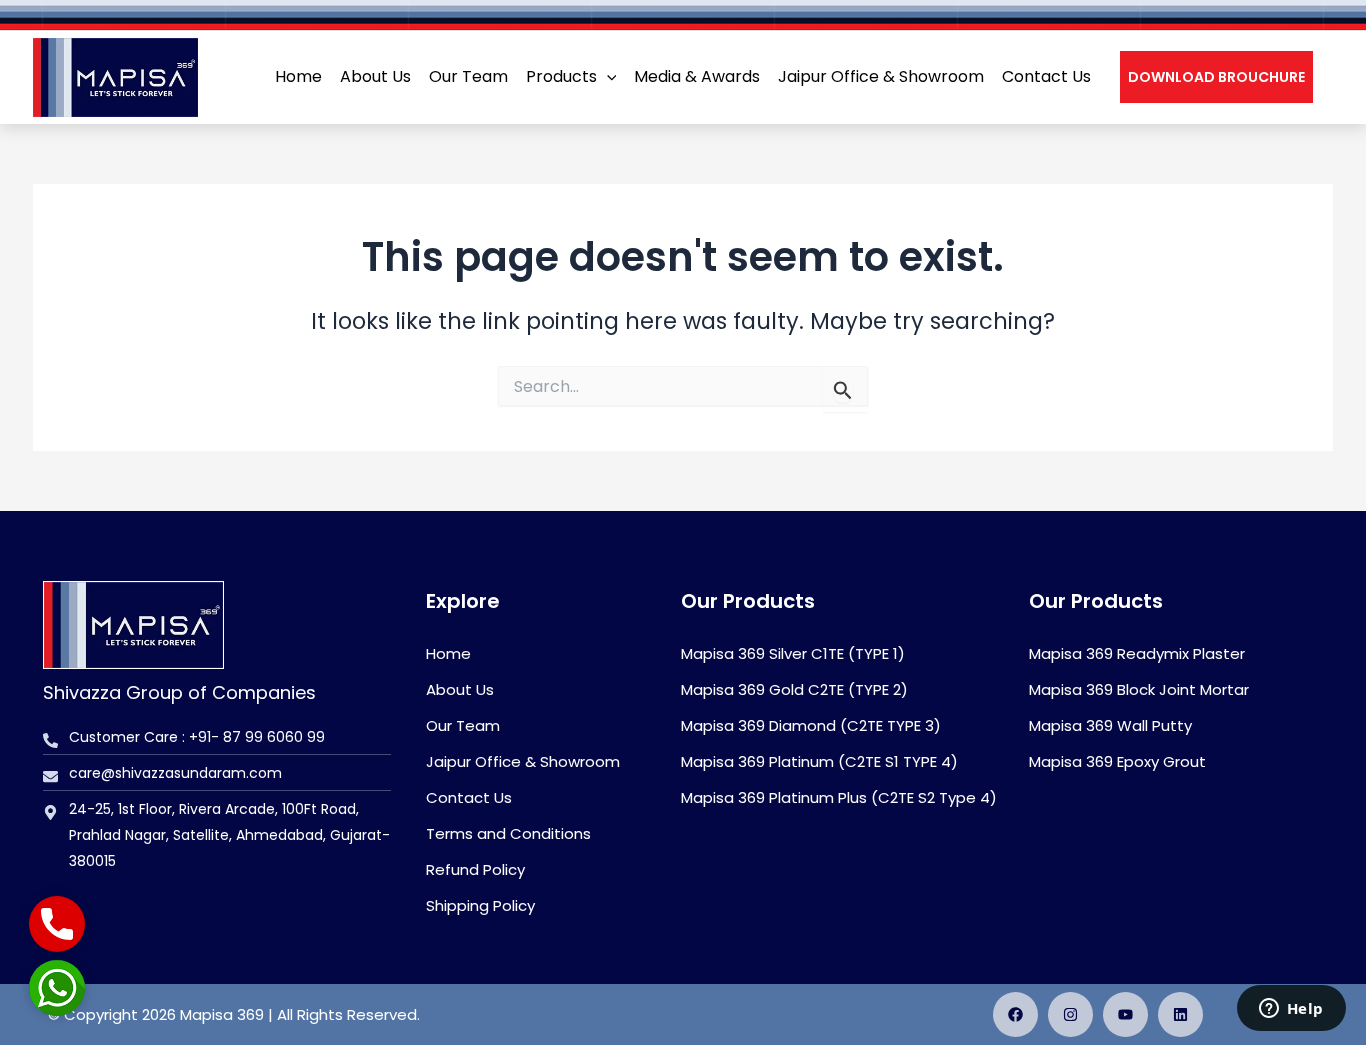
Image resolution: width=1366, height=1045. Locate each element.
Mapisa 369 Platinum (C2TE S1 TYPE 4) (819, 761)
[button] (1216, 77)
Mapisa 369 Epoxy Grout (1117, 761)
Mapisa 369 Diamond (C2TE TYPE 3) (811, 725)
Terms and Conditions (508, 833)
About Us (460, 689)
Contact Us (469, 797)
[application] (607, 77)
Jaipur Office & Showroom (523, 761)
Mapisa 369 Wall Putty (1110, 725)
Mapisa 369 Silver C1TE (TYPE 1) (793, 653)
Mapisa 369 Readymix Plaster (1137, 653)
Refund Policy (475, 869)
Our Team (463, 725)
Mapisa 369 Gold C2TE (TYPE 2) (794, 689)
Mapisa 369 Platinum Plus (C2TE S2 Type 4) (839, 797)
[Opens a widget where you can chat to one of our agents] (1291, 1010)
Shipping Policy (480, 905)
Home (448, 653)
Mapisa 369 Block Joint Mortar (1139, 689)
